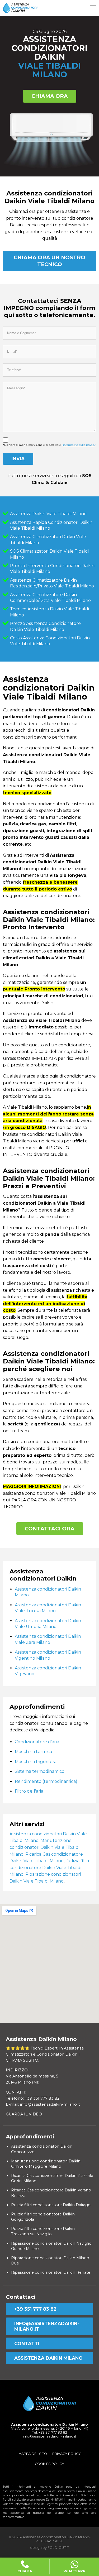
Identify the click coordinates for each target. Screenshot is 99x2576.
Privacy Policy (67, 2454)
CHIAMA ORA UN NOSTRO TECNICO (49, 261)
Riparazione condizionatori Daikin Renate (51, 2272)
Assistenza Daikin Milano (48, 2358)
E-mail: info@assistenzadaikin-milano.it (43, 2104)
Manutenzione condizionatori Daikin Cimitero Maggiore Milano (46, 2164)
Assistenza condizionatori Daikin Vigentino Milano (48, 1655)
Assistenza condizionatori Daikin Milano (48, 1592)
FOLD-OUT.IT (58, 2548)
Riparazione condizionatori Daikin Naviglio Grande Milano (51, 2246)
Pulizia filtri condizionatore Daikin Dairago (51, 2205)
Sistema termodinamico (40, 1771)
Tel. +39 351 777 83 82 (50, 2432)
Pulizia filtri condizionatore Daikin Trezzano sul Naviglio (43, 2231)
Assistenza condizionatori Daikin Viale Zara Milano (48, 1639)
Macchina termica (33, 1752)
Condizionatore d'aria (37, 1742)
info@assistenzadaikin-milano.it (47, 2326)
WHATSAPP (74, 2571)
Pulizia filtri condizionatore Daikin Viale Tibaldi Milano (49, 1868)
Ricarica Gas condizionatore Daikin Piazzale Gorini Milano (52, 2178)
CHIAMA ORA (50, 96)
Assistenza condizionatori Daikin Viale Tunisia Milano (48, 1608)
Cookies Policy (49, 2464)
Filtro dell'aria (29, 1791)
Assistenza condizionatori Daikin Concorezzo (42, 2149)
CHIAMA (25, 2571)
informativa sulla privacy (79, 445)
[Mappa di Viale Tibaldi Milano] (49, 1964)
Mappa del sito (33, 2454)
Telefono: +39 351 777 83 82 (33, 2098)
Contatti (27, 2343)
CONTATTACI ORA (50, 1529)
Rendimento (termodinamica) (46, 1781)
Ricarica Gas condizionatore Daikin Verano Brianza (51, 2193)
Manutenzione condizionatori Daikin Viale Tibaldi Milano (44, 1847)
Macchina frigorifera (36, 1762)
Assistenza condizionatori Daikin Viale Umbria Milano (48, 1624)
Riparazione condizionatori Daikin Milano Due (50, 2261)
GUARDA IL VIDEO (24, 2114)
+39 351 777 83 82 (35, 2309)
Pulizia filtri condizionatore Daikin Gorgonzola (43, 2217)
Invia (18, 459)
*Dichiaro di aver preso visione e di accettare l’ (49, 445)
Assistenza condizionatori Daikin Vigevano (48, 1671)
